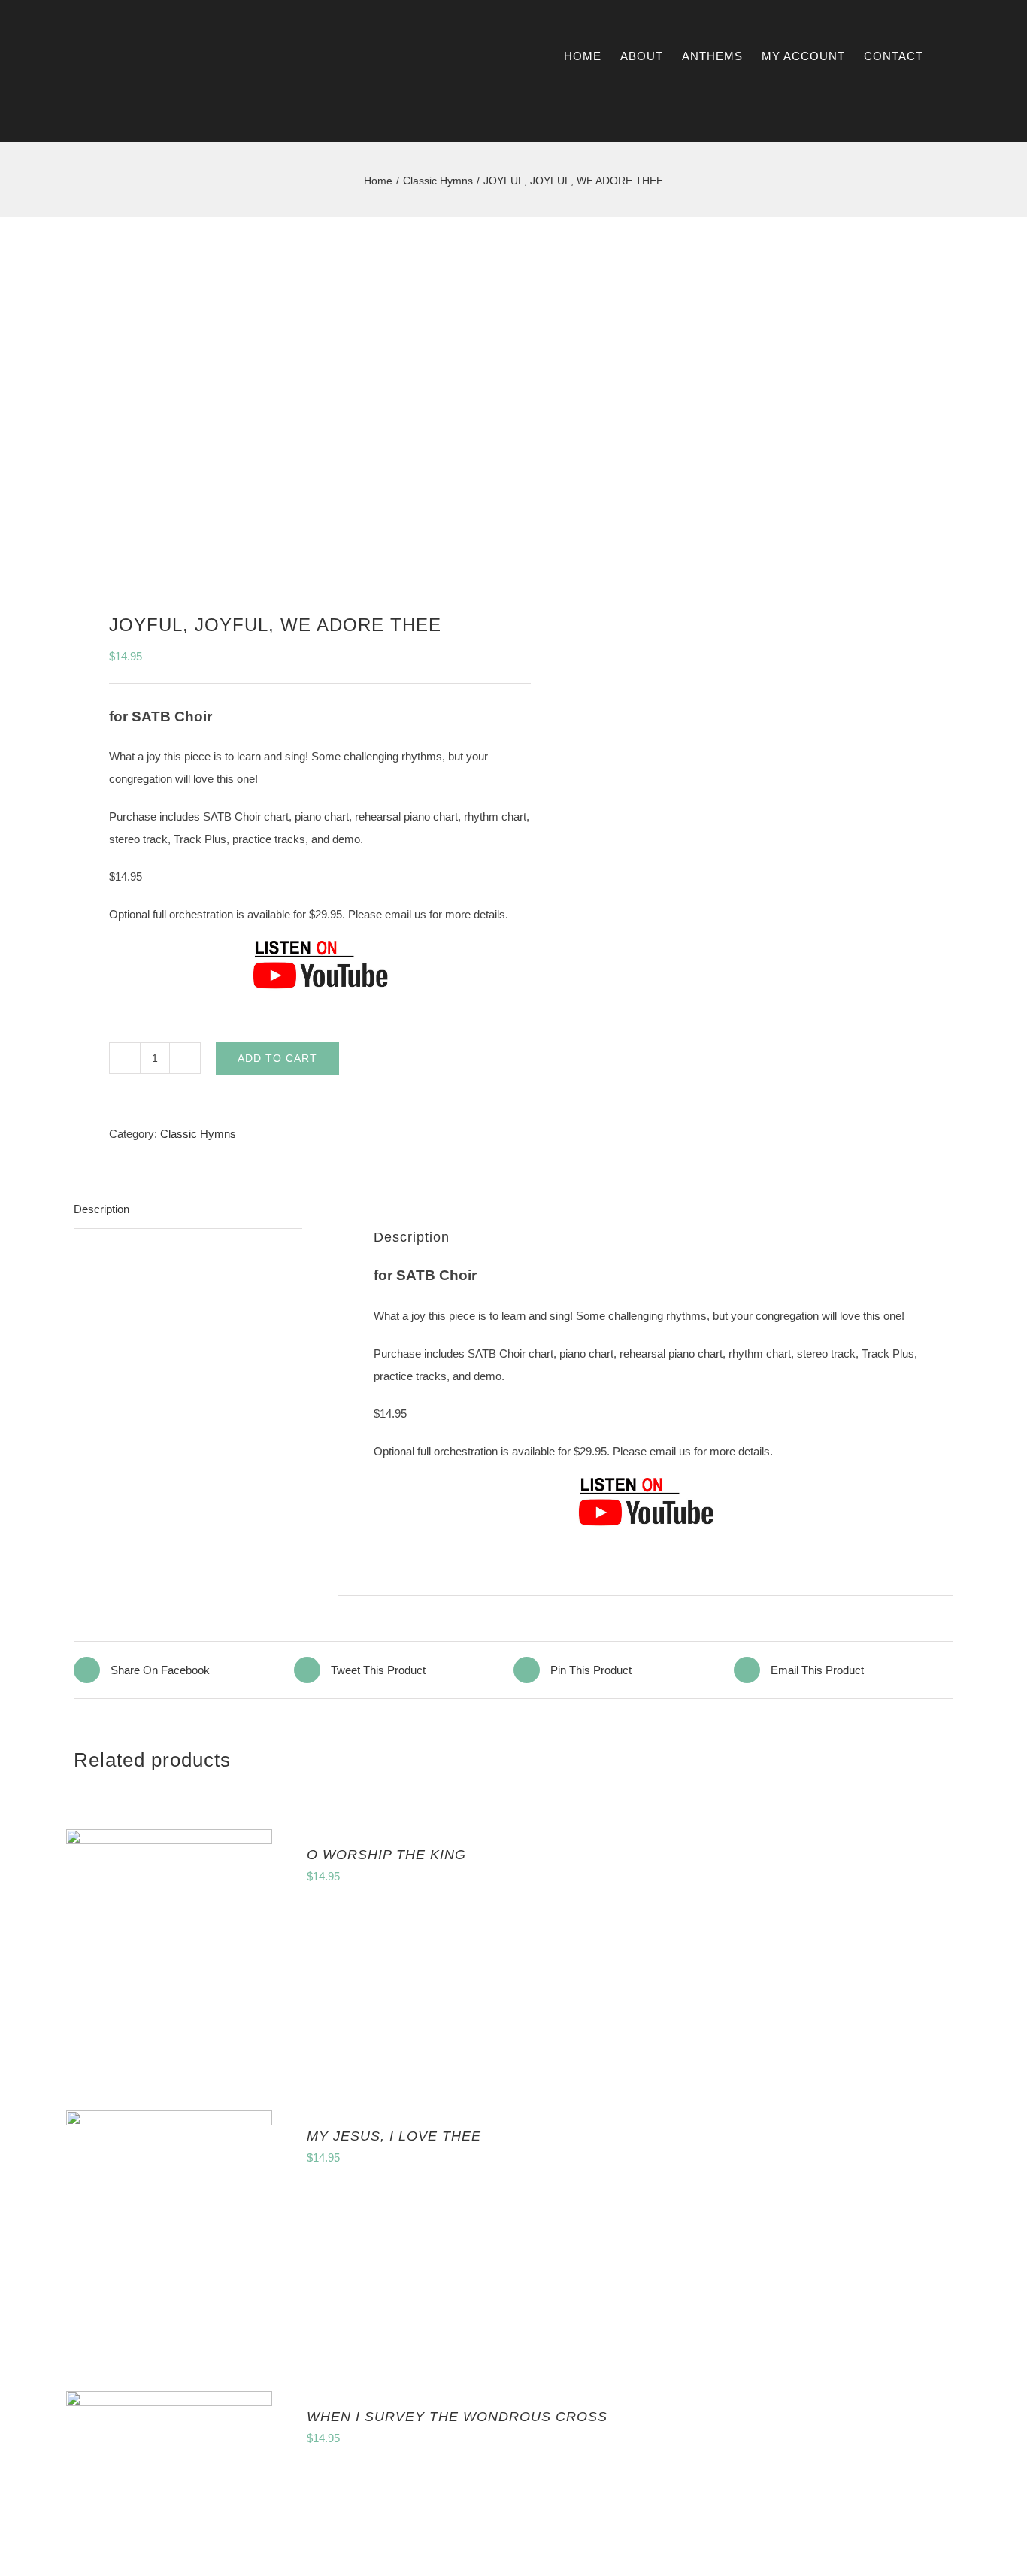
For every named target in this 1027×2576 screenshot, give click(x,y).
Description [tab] (101, 1209)
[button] (981, 56)
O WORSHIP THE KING (386, 1855)
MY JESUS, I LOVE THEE (394, 2136)
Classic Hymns (198, 1134)
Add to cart (277, 1058)
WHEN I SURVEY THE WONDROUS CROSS (457, 2417)
